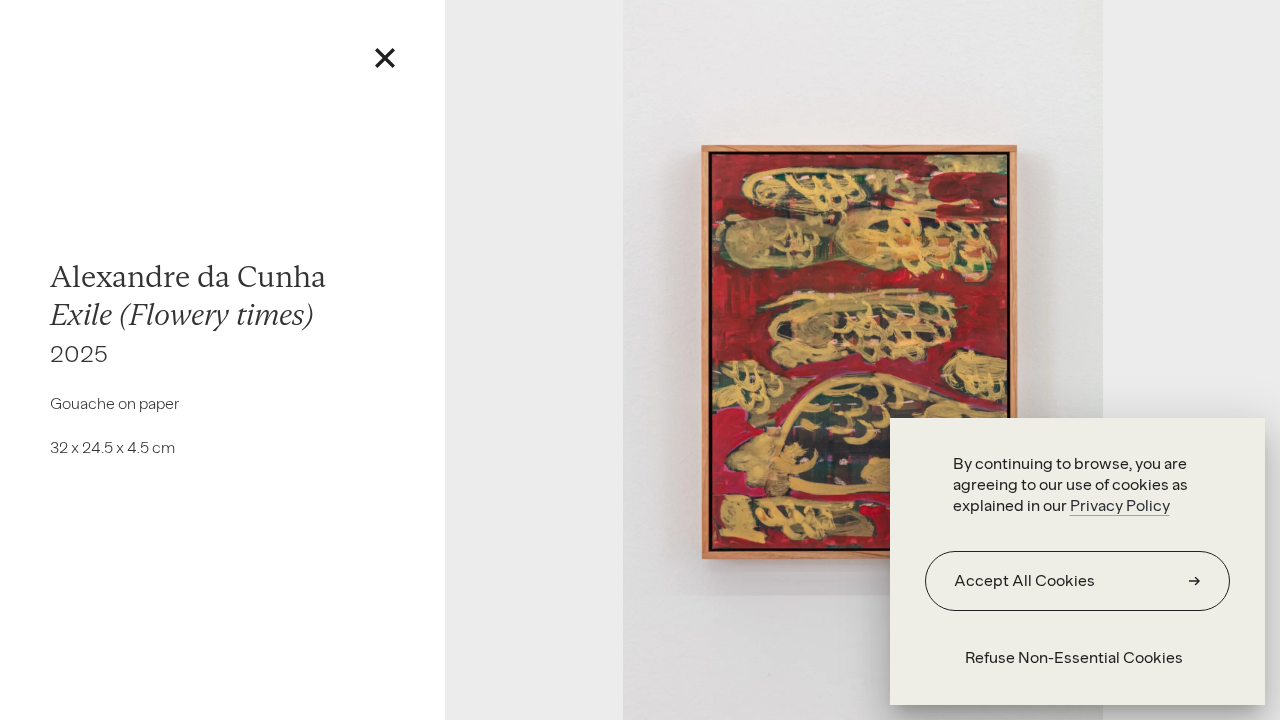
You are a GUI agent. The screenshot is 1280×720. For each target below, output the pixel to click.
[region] (1077, 561)
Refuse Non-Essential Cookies (1074, 657)
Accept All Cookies (1024, 580)
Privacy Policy (1120, 505)
